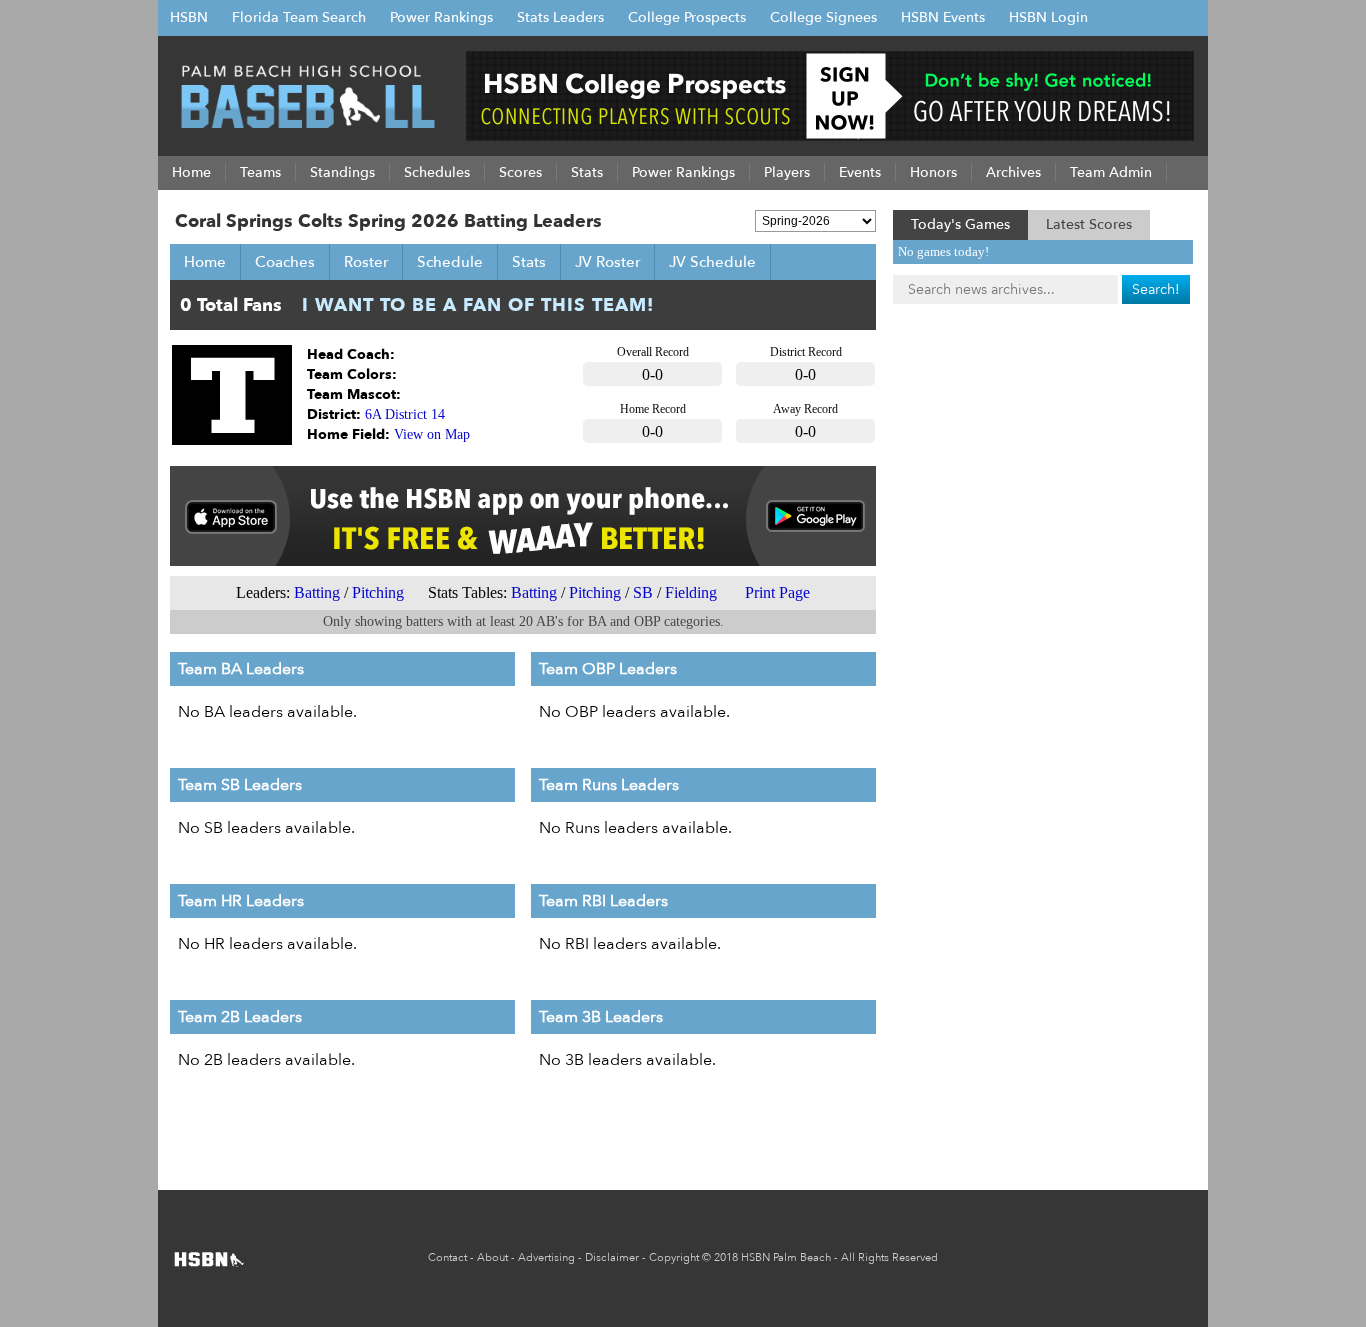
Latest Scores (1089, 224)
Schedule (450, 262)
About (492, 1257)
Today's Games (960, 224)
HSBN (189, 17)
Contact (447, 1257)
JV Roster (607, 262)
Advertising (546, 1257)
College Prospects (687, 17)
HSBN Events (943, 17)
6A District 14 (405, 414)
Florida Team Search (299, 17)
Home (205, 262)
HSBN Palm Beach (786, 1257)
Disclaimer (612, 1257)
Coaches (285, 262)
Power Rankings (441, 17)
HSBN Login (1048, 17)
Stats (529, 262)
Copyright (674, 1257)
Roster (366, 262)
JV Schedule (712, 262)
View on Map (432, 434)
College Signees (823, 17)
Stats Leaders (560, 17)
